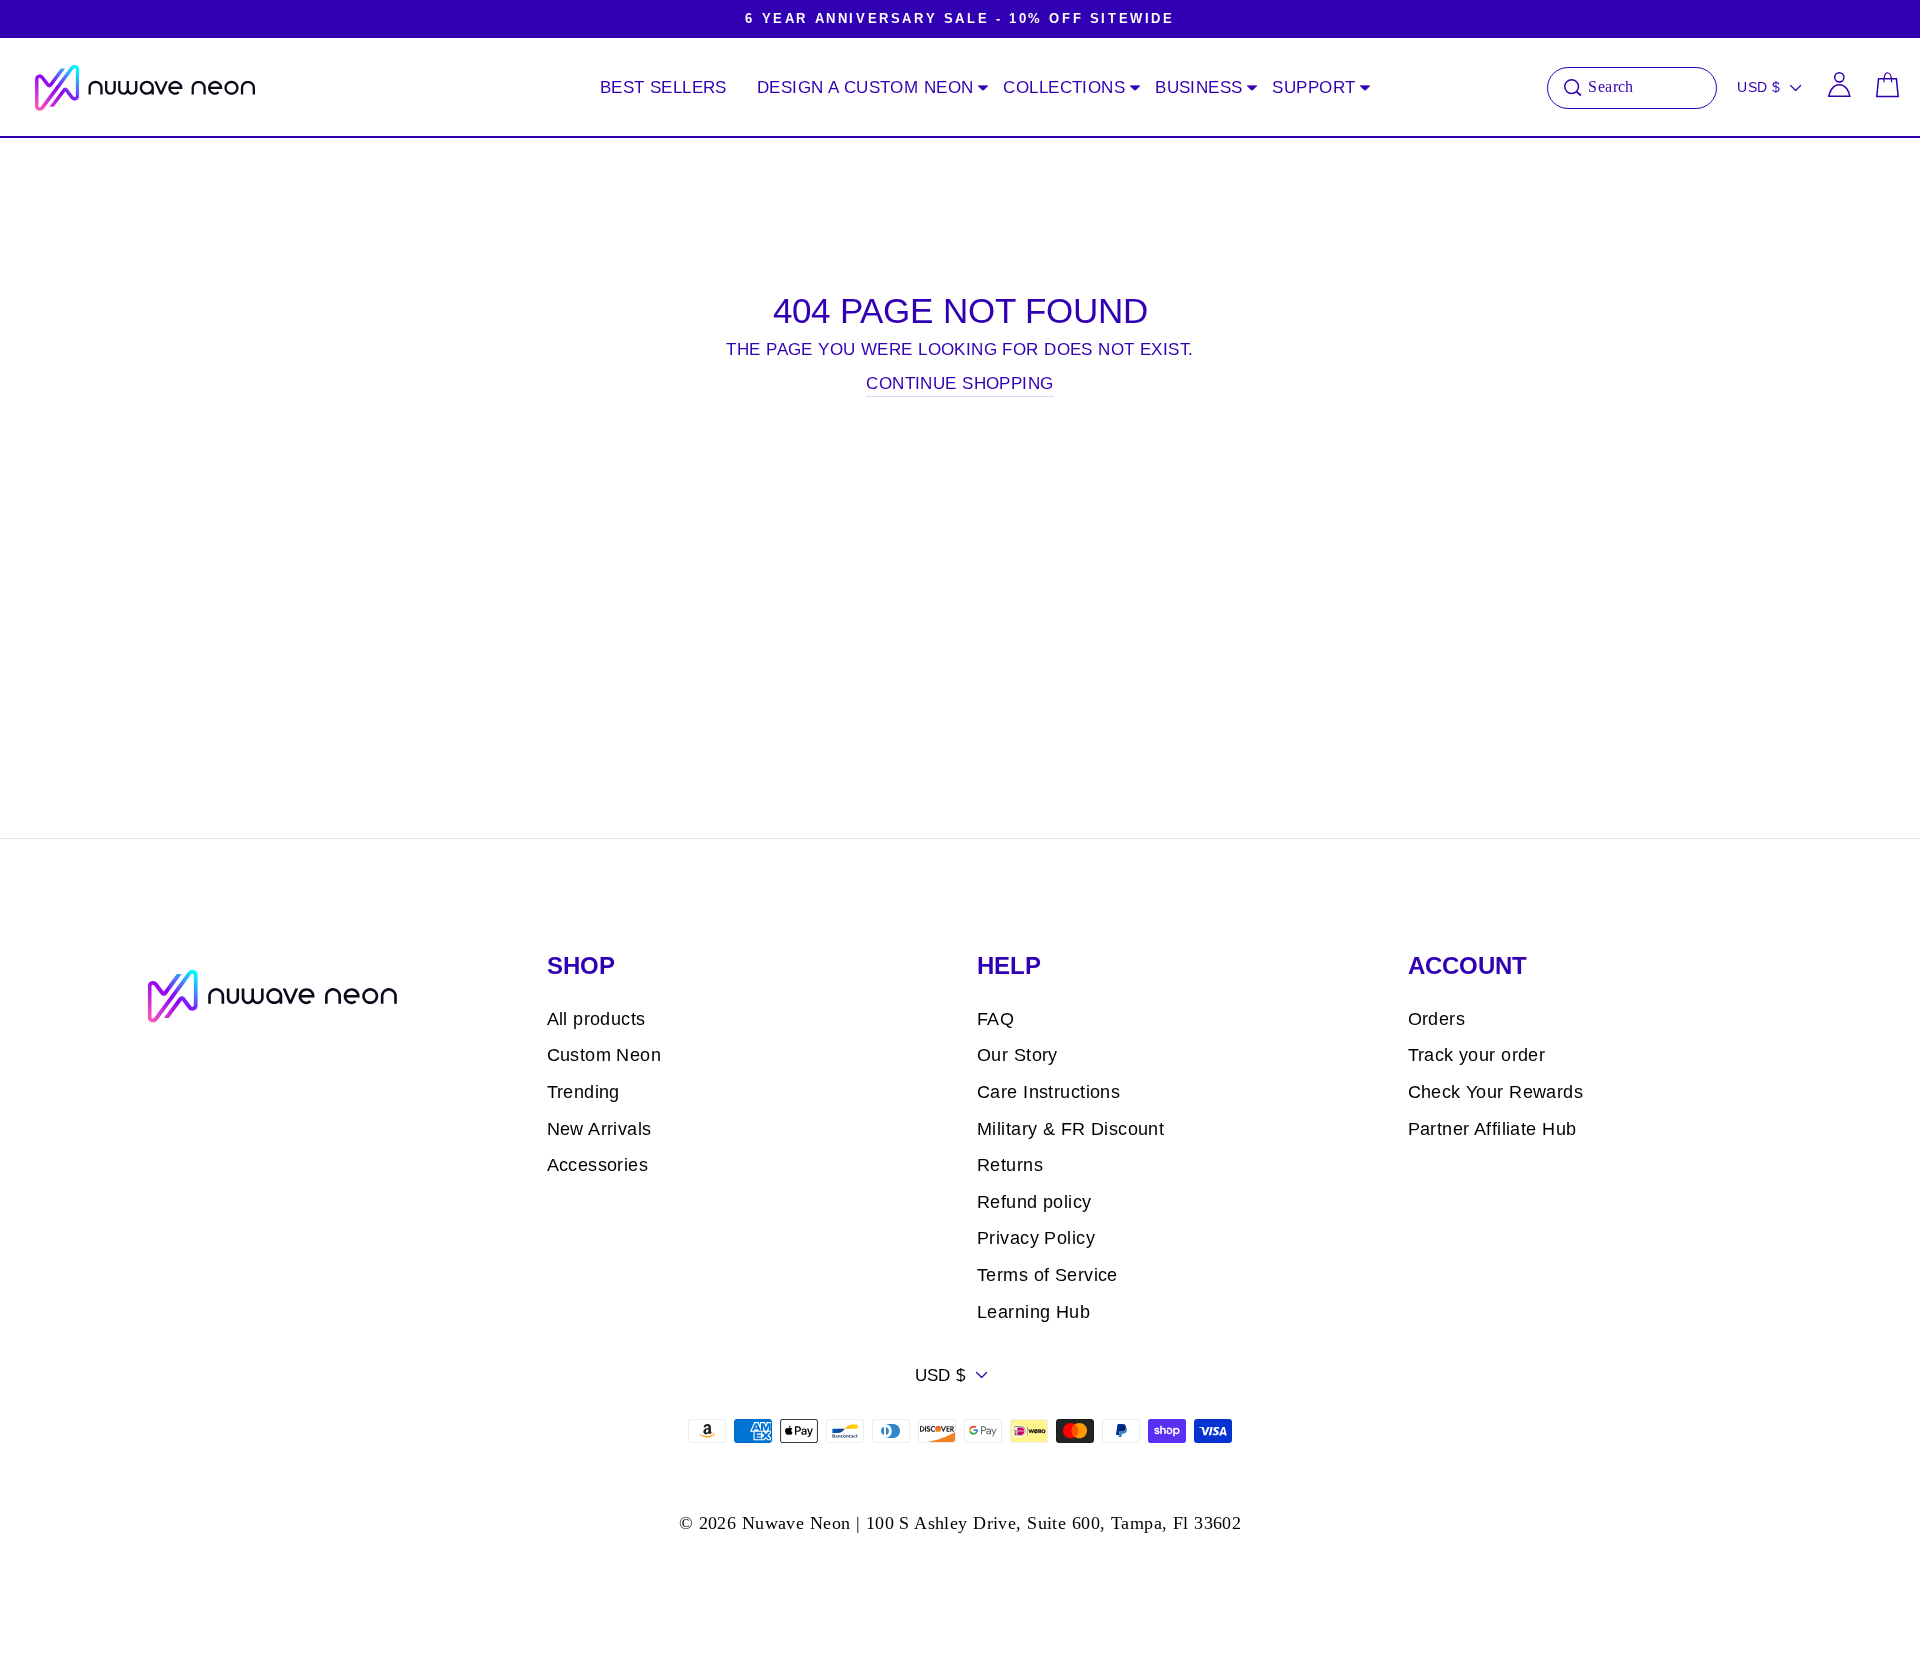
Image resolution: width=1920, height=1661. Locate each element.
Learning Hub (1033, 1312)
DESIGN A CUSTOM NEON (865, 87)
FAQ (995, 1019)
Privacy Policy (1036, 1238)
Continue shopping (959, 383)
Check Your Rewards (1496, 1092)
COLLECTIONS (1064, 87)
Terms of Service (1047, 1275)
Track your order (1477, 1055)
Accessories (598, 1165)
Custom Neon (604, 1055)
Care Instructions (1048, 1092)
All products (596, 1019)
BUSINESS (1198, 87)
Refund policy (1034, 1202)
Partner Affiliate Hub (1492, 1129)
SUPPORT (1313, 87)
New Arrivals (599, 1129)
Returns (1010, 1165)
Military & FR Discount (1070, 1129)
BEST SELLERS (663, 87)
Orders (1437, 1019)
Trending (583, 1092)
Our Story (1017, 1055)
